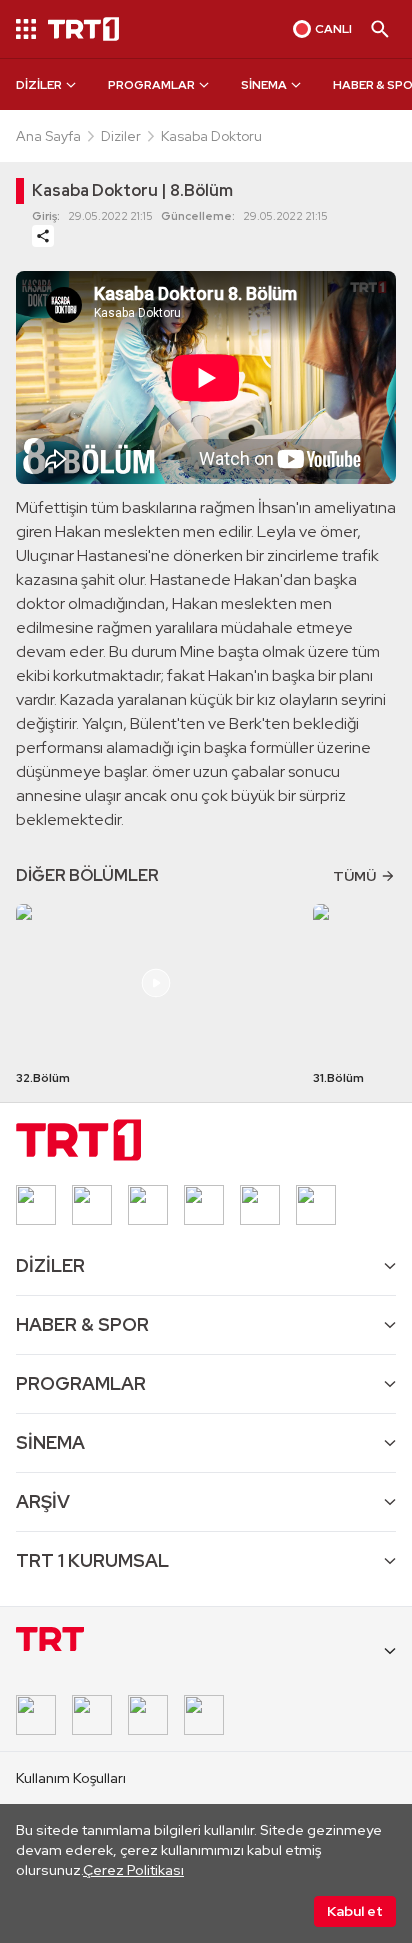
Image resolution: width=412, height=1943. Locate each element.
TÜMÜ (354, 876)
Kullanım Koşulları (71, 1778)
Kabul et (355, 1911)
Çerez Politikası (133, 1870)
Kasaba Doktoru (211, 136)
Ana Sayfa (48, 136)
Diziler (121, 136)
